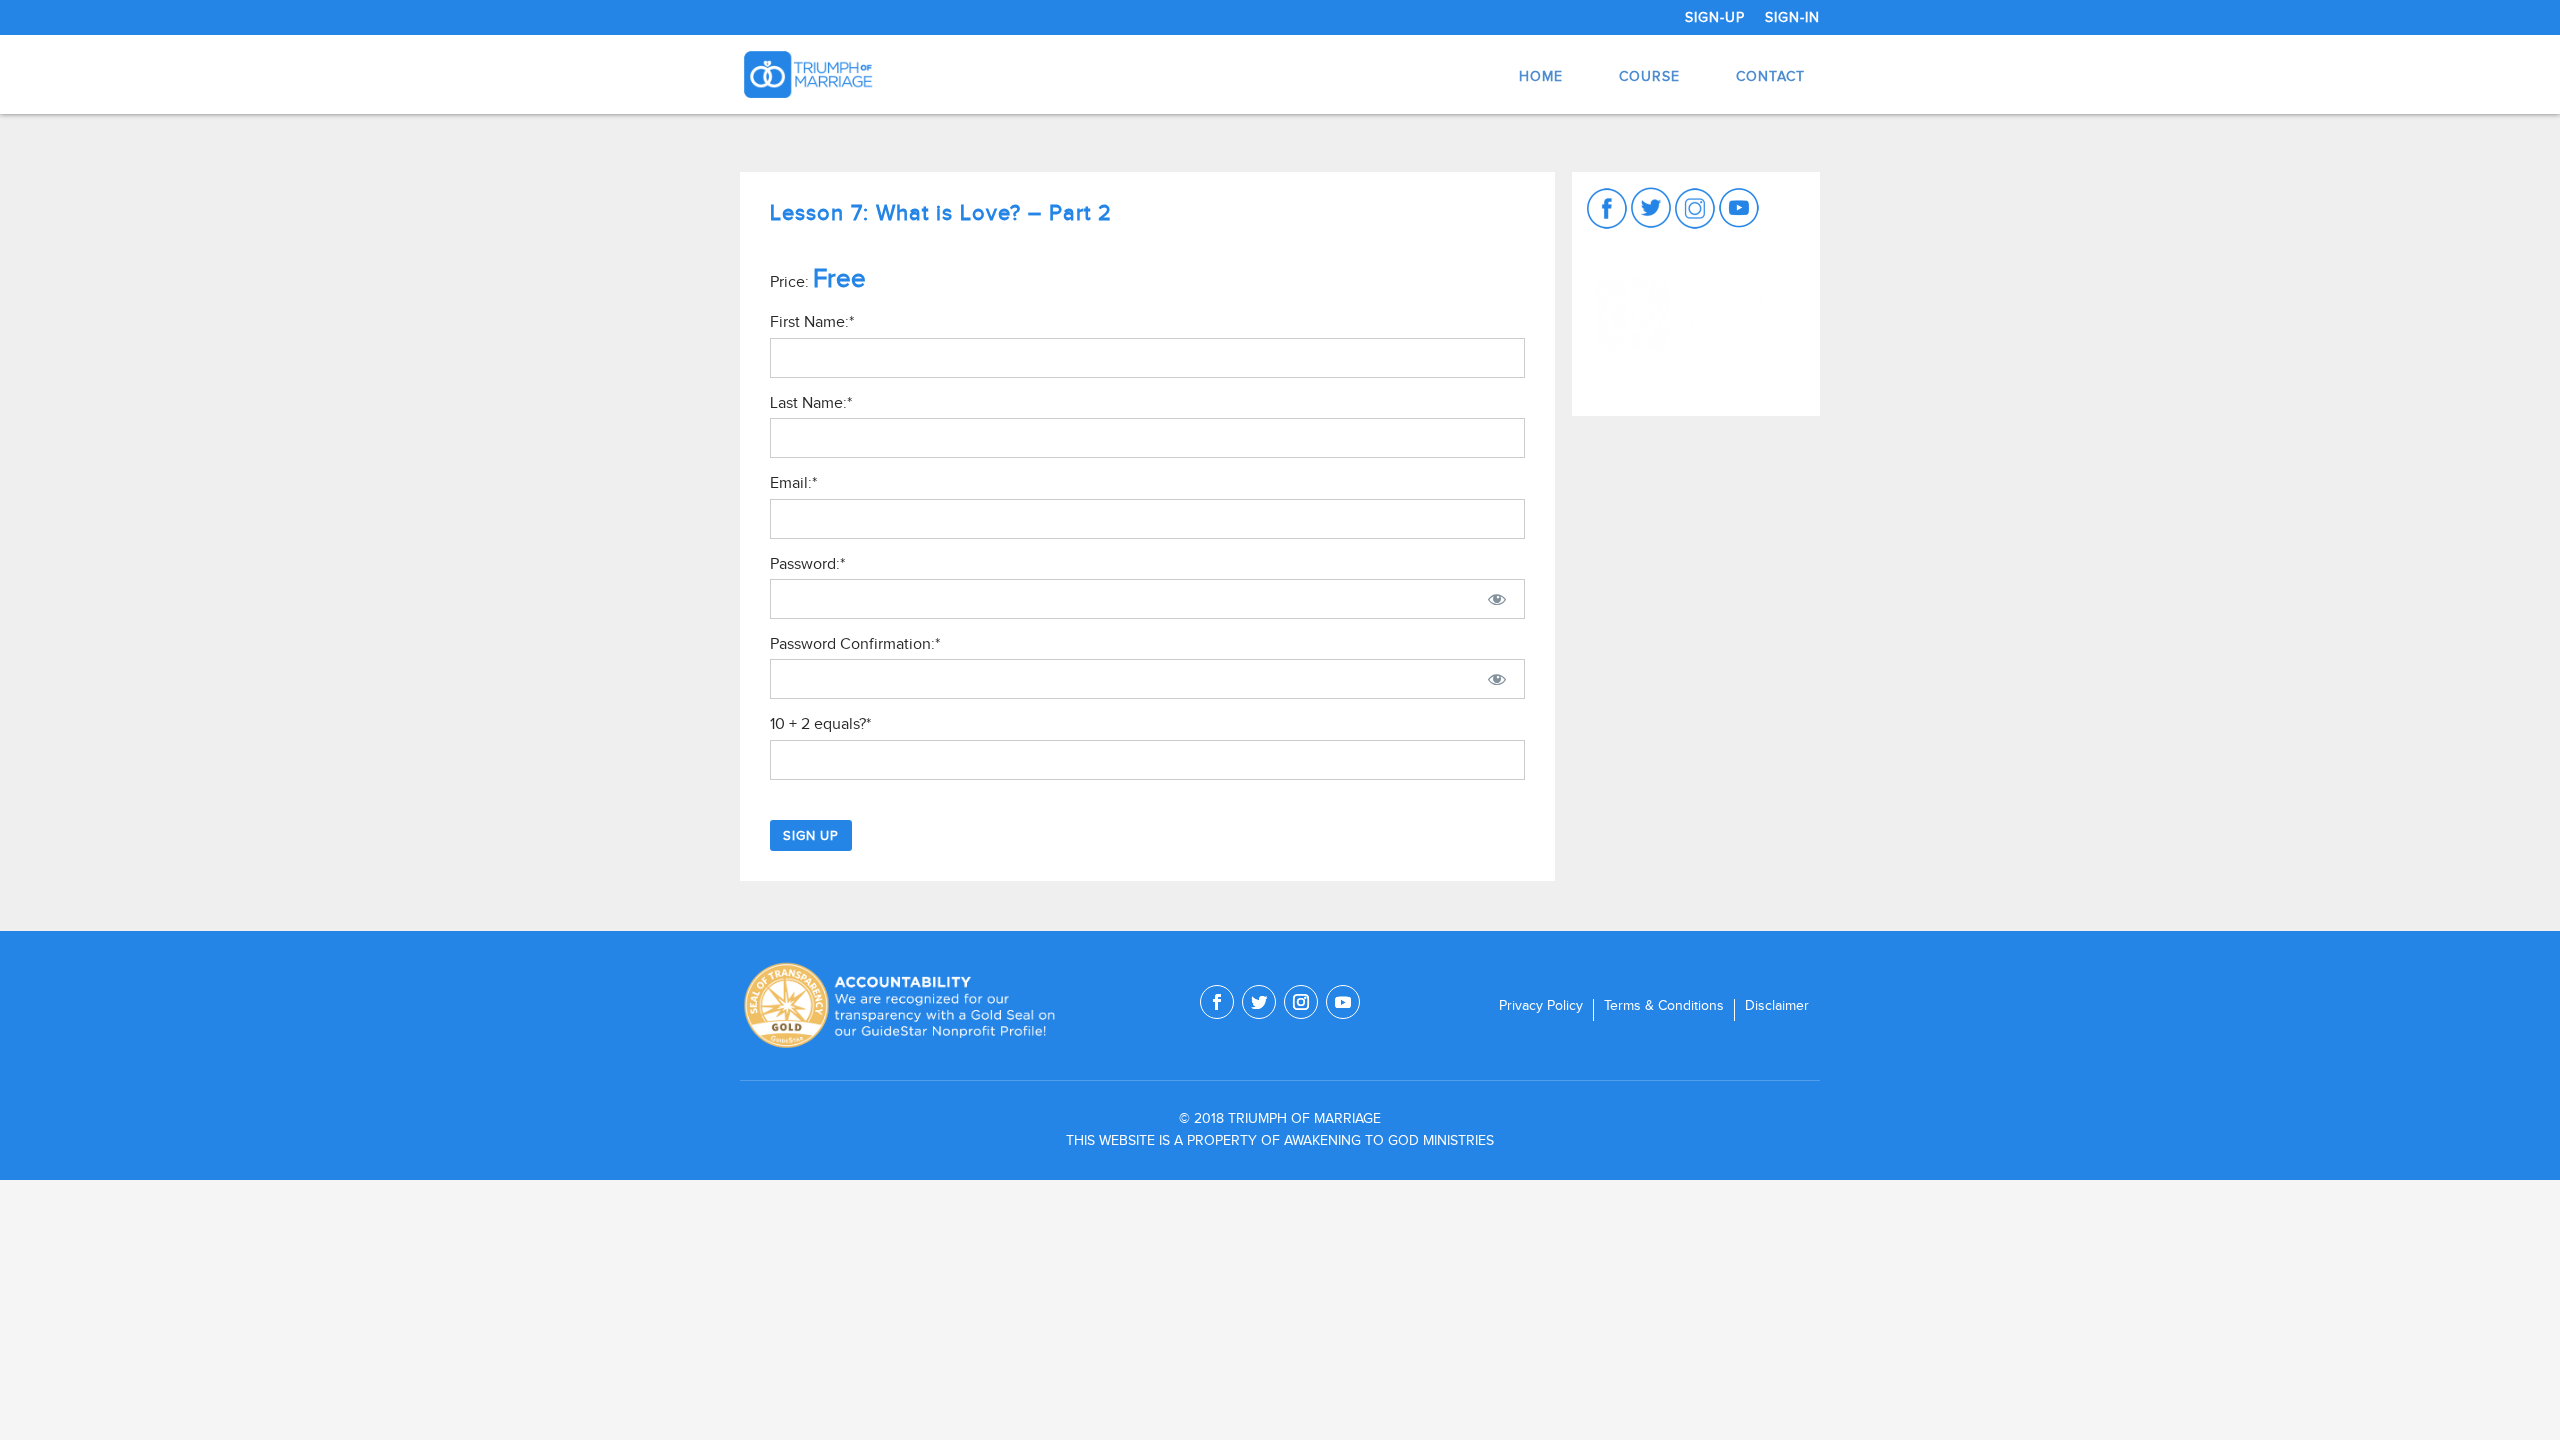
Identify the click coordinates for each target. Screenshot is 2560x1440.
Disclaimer (1777, 1006)
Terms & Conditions (1664, 1006)
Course (1649, 76)
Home (1541, 76)
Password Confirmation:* (855, 644)
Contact (1770, 76)
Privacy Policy (1541, 1006)
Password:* (807, 564)
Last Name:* (811, 403)
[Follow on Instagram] (1301, 1002)
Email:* (793, 483)
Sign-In (1792, 18)
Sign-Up (1715, 18)
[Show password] (1496, 599)
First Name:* (812, 322)
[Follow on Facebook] (1217, 1002)
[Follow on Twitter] (1259, 1002)
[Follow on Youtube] (1343, 1002)
